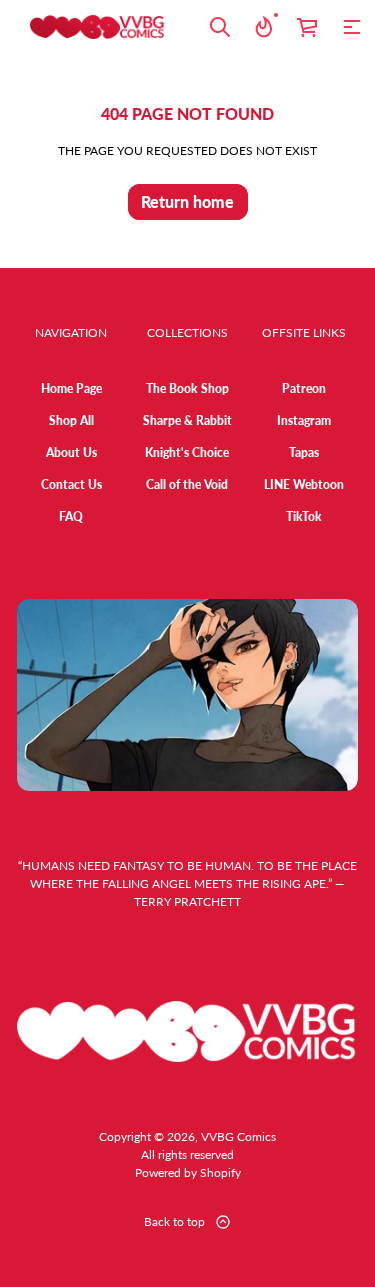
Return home (187, 201)
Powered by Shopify (188, 1172)
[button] (220, 27)
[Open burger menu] (352, 27)
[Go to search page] (220, 27)
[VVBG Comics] (97, 27)
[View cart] (308, 27)
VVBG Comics (238, 1136)
